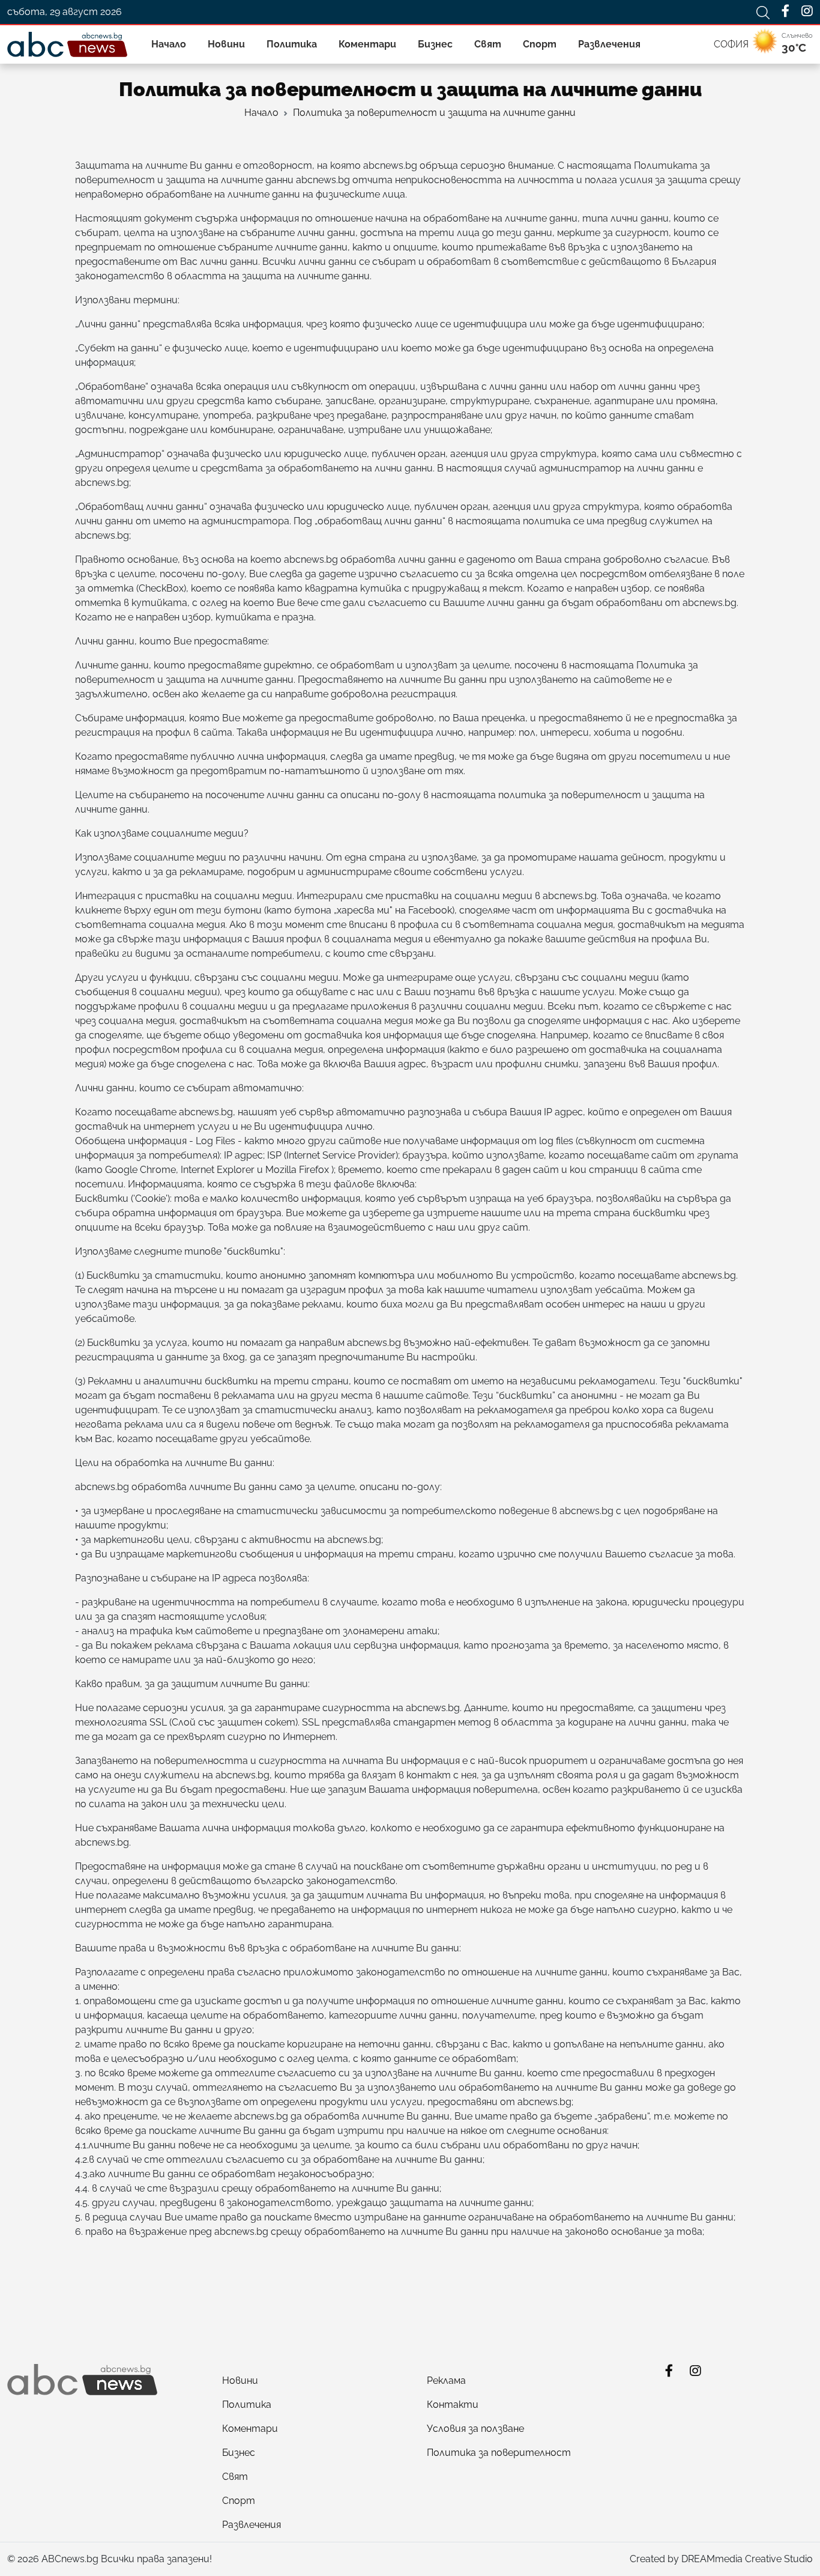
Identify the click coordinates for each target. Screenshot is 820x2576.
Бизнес (435, 44)
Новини (226, 44)
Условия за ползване (475, 2429)
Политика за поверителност (499, 2453)
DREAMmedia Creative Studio (747, 2559)
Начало (169, 44)
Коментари (367, 44)
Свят (488, 44)
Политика (292, 44)
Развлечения (609, 44)
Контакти (453, 2405)
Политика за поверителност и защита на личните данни (434, 113)
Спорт (540, 44)
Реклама (446, 2381)
